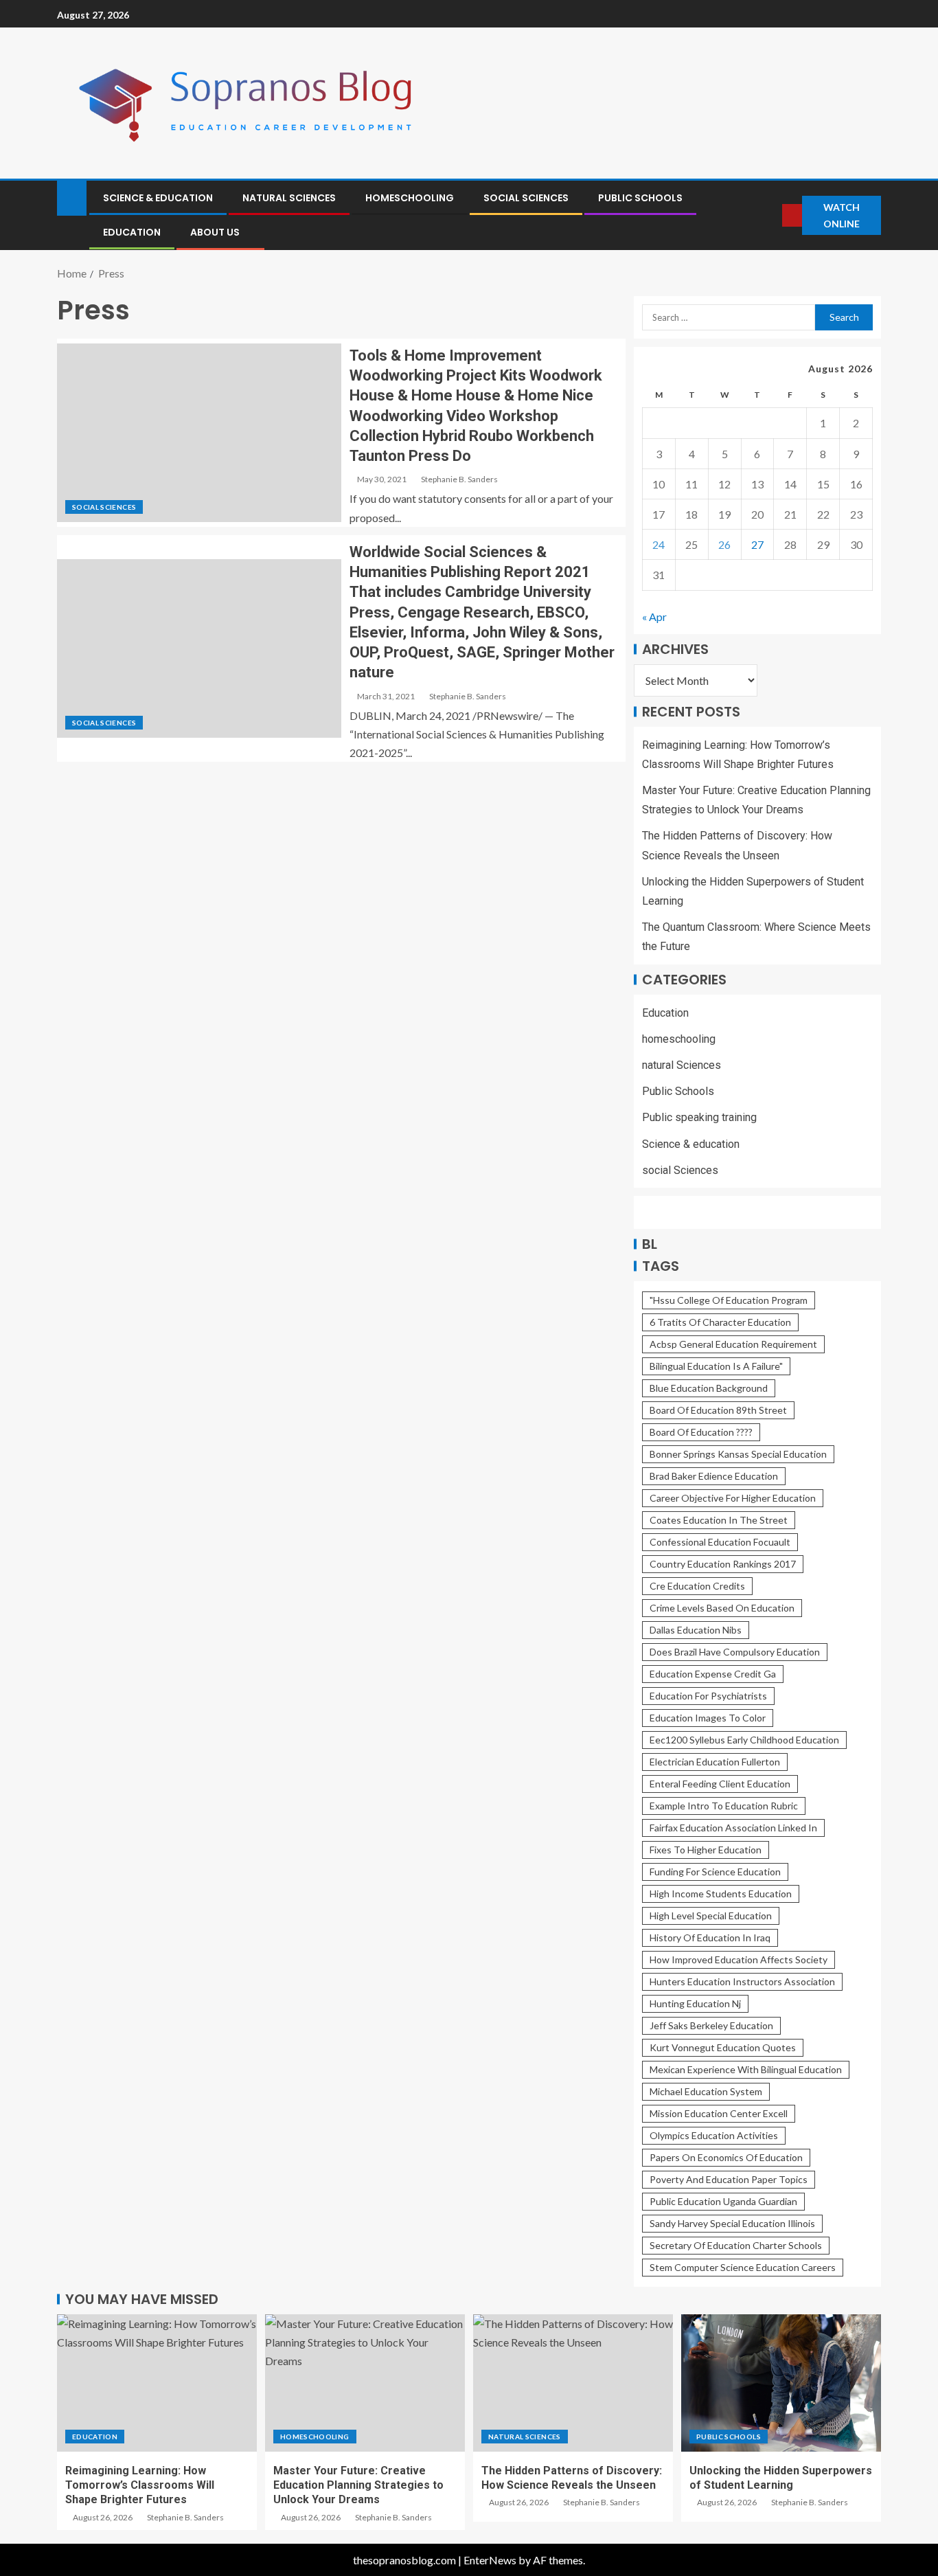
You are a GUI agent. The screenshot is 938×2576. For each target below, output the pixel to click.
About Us (215, 232)
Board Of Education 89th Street (718, 1410)
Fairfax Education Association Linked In (733, 1828)
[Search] (770, 215)
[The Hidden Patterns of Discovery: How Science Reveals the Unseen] (573, 2383)
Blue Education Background (709, 1388)
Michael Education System (706, 2091)
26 (724, 544)
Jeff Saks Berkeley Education (711, 2025)
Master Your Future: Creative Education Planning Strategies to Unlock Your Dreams (358, 2485)
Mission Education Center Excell (719, 2113)
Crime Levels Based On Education (722, 1608)
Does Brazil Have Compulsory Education (735, 1652)
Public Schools (640, 198)
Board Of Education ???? (701, 1432)
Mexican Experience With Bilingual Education (746, 2069)
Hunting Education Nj (695, 2003)
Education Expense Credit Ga (713, 1674)
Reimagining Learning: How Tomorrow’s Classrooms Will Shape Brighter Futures (140, 2485)
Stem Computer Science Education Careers (743, 2267)
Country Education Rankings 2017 (723, 1564)
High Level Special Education (711, 1916)
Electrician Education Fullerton (715, 1762)
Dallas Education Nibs (696, 1630)
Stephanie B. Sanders (459, 479)
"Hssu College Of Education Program (729, 1300)
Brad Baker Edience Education (714, 1476)
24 (659, 544)
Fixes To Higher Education (706, 1850)
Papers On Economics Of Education (726, 2157)
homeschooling (410, 198)
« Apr (654, 617)
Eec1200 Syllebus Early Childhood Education (744, 1740)
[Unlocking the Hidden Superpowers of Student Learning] (781, 2383)
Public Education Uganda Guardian (723, 2201)
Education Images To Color (708, 1718)
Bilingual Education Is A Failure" (716, 1366)
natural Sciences (289, 198)
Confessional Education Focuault (720, 1542)
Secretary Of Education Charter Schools (736, 2245)
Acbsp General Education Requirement (733, 1344)
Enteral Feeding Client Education (720, 1784)
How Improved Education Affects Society (739, 1959)
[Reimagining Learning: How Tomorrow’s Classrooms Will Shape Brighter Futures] (157, 2383)
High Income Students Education (721, 1894)
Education (132, 232)
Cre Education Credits (697, 1586)
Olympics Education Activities (714, 2135)
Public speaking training (699, 1117)
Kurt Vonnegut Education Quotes (723, 2047)
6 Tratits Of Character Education (720, 1322)
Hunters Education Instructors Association (742, 1981)
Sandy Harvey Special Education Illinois (732, 2223)
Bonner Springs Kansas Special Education (738, 1454)
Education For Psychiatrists (708, 1696)
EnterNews (490, 2560)
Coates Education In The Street (719, 1520)
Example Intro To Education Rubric (724, 1806)
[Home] (72, 197)
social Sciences (526, 198)
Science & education (158, 198)
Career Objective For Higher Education (733, 1498)
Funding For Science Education (715, 1872)
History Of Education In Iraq (710, 1937)
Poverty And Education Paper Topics (729, 2179)
